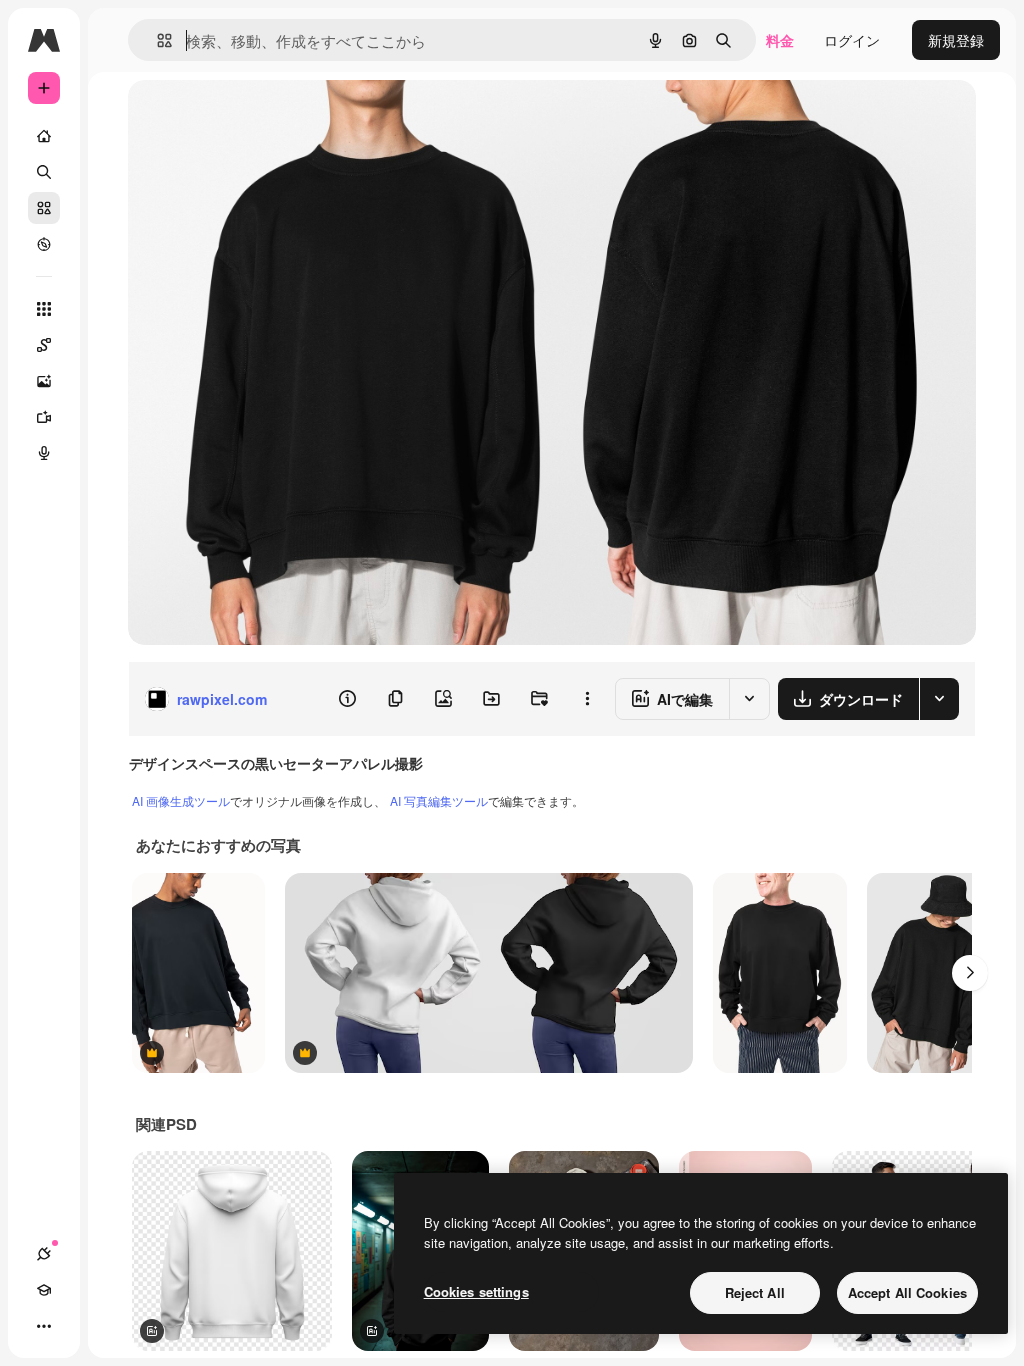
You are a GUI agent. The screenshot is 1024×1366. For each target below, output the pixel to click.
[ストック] (44, 208)
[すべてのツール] (44, 309)
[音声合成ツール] (44, 453)
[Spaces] (44, 345)
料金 (780, 40)
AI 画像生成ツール (181, 800)
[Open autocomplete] (156, 40)
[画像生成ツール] (44, 381)
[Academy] (44, 1290)
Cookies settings (476, 1291)
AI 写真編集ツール (439, 800)
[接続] (44, 1254)
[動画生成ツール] (44, 417)
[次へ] (970, 973)
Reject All (755, 1292)
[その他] (44, 1326)
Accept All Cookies (907, 1292)
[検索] (44, 172)
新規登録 (956, 40)
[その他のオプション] (587, 699)
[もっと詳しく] (44, 244)
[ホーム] (44, 136)
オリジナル (265, 117)
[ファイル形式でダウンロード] (939, 699)
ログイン (852, 40)
